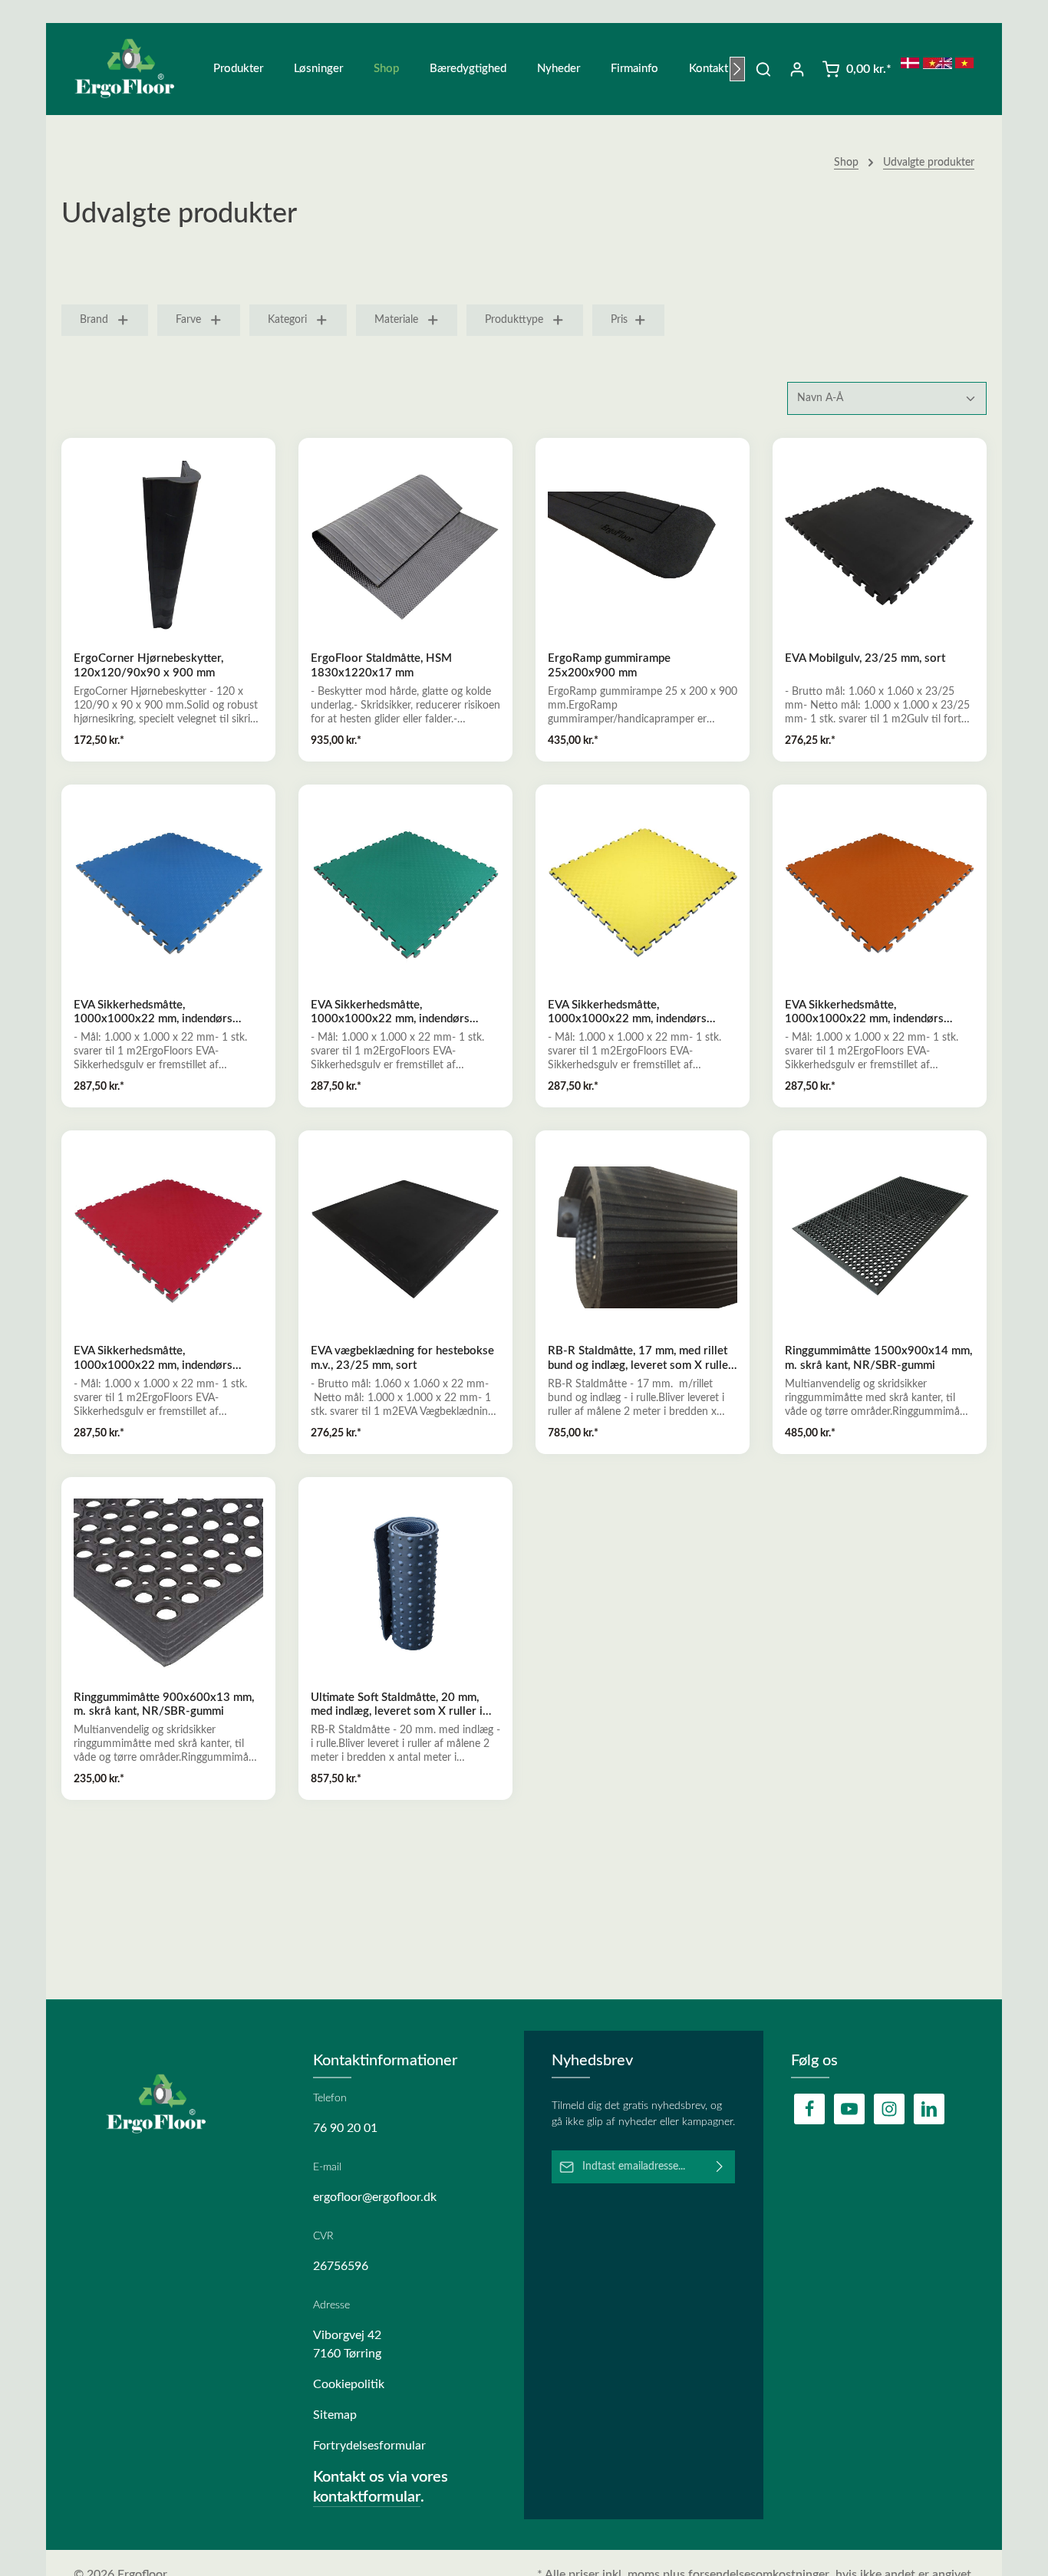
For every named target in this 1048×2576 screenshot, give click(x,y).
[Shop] (386, 69)
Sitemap (335, 2415)
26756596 (341, 2266)
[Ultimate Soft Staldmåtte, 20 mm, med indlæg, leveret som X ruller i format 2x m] (405, 1584)
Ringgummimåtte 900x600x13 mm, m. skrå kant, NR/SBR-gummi (164, 1705)
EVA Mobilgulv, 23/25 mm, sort (865, 658)
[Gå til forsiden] (134, 69)
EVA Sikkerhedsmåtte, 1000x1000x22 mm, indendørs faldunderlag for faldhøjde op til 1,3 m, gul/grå (638, 1013)
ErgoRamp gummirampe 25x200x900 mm (609, 666)
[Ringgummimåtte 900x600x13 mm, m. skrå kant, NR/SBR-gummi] (168, 1584)
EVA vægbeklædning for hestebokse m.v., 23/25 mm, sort (402, 1358)
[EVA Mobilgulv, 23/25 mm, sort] (880, 545)
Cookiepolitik (349, 2384)
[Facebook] (809, 2109)
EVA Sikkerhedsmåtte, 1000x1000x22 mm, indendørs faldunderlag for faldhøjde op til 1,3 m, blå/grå (164, 1013)
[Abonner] (720, 2167)
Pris (619, 320)
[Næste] (737, 69)
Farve (188, 320)
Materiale (396, 320)
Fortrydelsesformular (369, 2446)
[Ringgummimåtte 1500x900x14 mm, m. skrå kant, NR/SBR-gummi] (880, 1237)
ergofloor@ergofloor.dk (375, 2197)
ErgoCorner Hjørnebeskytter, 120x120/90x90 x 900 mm (148, 666)
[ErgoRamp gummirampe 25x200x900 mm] (643, 545)
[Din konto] (797, 69)
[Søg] (763, 69)
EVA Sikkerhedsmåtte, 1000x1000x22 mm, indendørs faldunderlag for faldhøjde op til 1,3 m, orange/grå (875, 1013)
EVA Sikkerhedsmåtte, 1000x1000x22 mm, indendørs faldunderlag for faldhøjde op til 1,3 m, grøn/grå (401, 1013)
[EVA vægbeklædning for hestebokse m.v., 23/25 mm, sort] (405, 1237)
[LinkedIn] (929, 2109)
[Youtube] (849, 2109)
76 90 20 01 (345, 2128)
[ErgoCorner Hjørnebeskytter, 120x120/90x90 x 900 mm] (168, 545)
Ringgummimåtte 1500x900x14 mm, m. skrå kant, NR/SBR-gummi (878, 1358)
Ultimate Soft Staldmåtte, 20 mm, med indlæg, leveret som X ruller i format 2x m (397, 1706)
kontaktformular (367, 2497)
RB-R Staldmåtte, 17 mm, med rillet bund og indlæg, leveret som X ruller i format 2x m (640, 1359)
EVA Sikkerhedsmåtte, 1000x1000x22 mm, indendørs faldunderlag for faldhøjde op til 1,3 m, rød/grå (164, 1359)
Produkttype (514, 320)
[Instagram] (889, 2109)
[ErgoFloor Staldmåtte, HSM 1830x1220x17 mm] (405, 545)
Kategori (287, 320)
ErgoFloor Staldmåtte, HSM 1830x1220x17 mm (381, 666)
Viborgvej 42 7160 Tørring (347, 2344)
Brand (94, 320)
